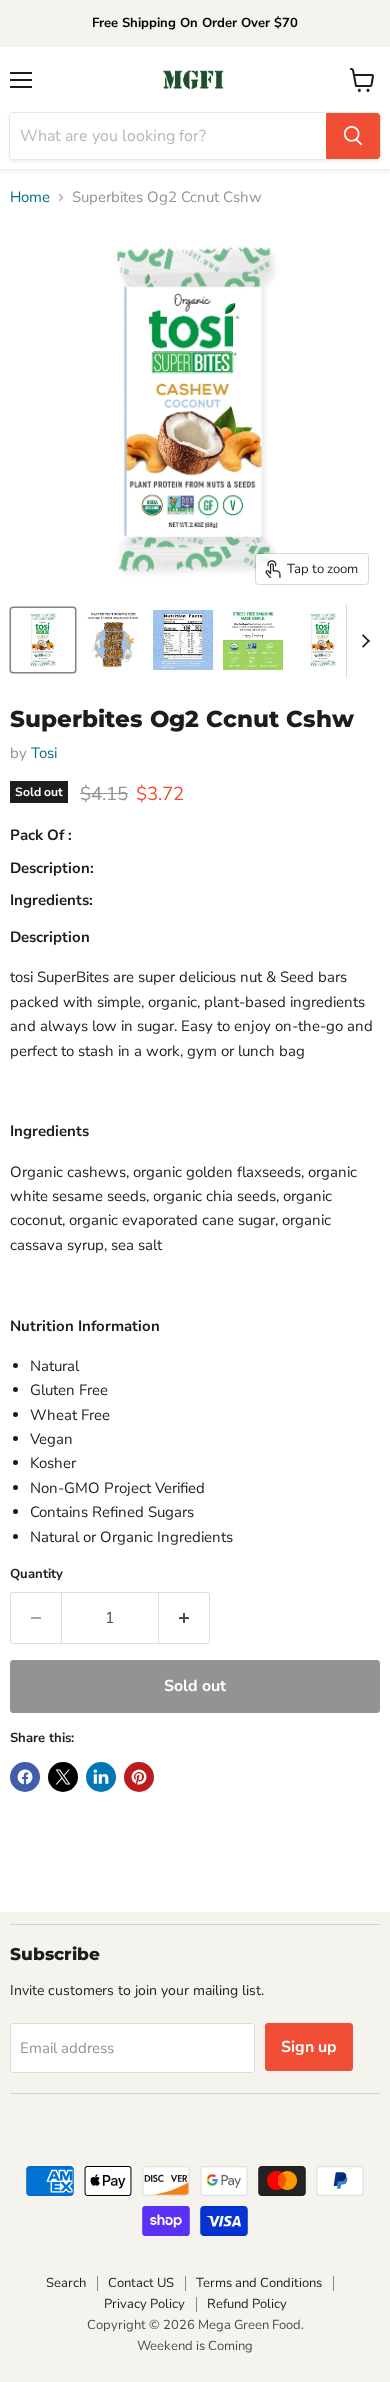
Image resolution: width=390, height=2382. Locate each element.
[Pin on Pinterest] (139, 1777)
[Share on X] (63, 1777)
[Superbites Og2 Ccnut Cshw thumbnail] (43, 640)
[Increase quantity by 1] (184, 1618)
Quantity (36, 1574)
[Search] (353, 136)
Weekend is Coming (195, 2346)
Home (30, 197)
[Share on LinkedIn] (101, 1777)
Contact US (141, 2283)
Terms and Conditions (259, 2283)
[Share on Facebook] (25, 1777)
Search (66, 2283)
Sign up (309, 2047)
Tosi (44, 753)
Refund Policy (247, 2304)
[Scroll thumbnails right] (362, 641)
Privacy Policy (144, 2304)
